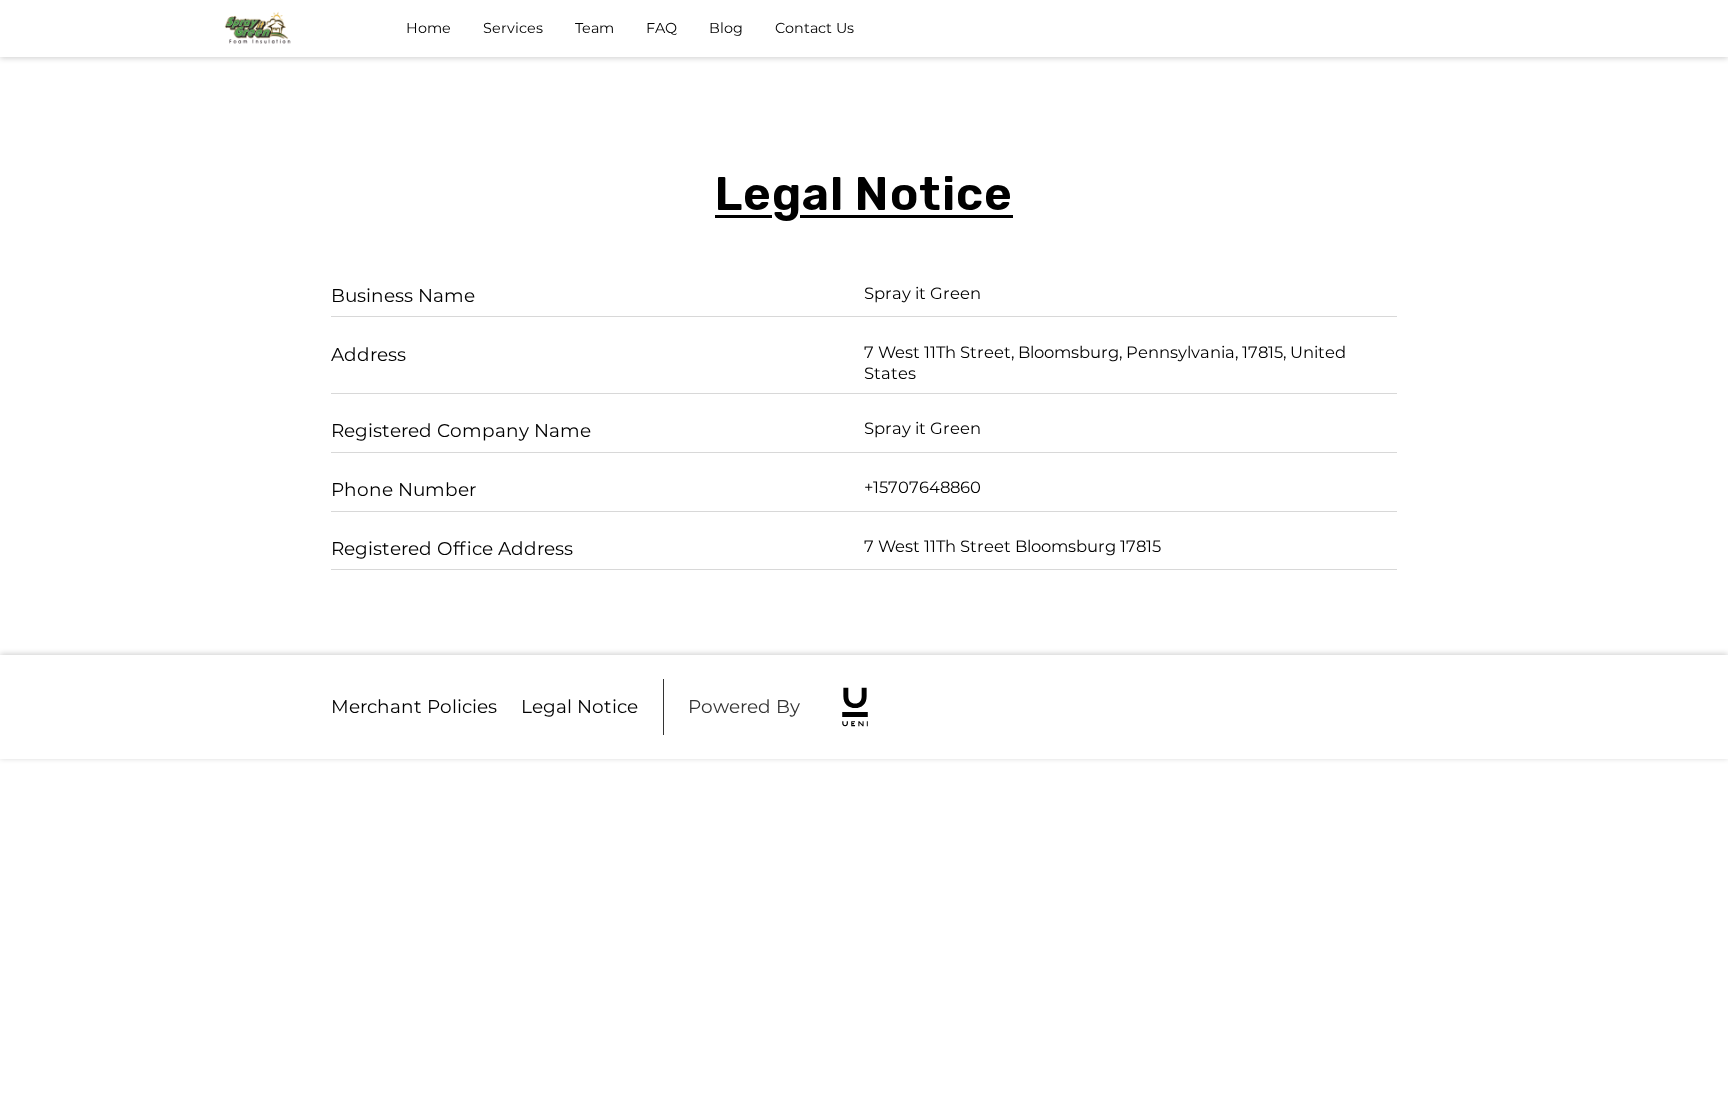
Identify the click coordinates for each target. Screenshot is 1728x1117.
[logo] (855, 707)
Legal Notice (579, 706)
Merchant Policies (414, 706)
